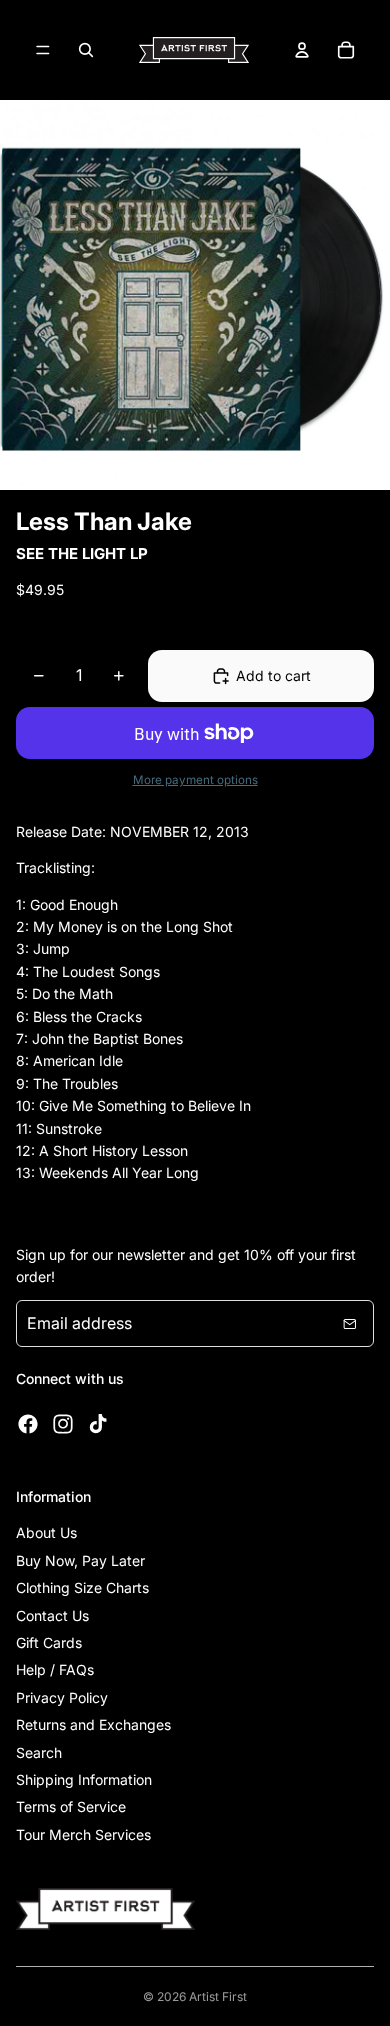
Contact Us (52, 1615)
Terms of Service (71, 1806)
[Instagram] (63, 1424)
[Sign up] (350, 1324)
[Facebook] (28, 1424)
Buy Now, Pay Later (80, 1560)
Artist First (218, 1996)
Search (39, 1752)
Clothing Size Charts (82, 1587)
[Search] (86, 50)
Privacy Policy (62, 1697)
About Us (46, 1532)
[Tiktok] (98, 1424)
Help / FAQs (55, 1669)
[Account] (302, 50)
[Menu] (43, 50)
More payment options (195, 780)
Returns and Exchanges (93, 1724)
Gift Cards (49, 1642)
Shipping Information (84, 1779)
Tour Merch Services (83, 1834)
